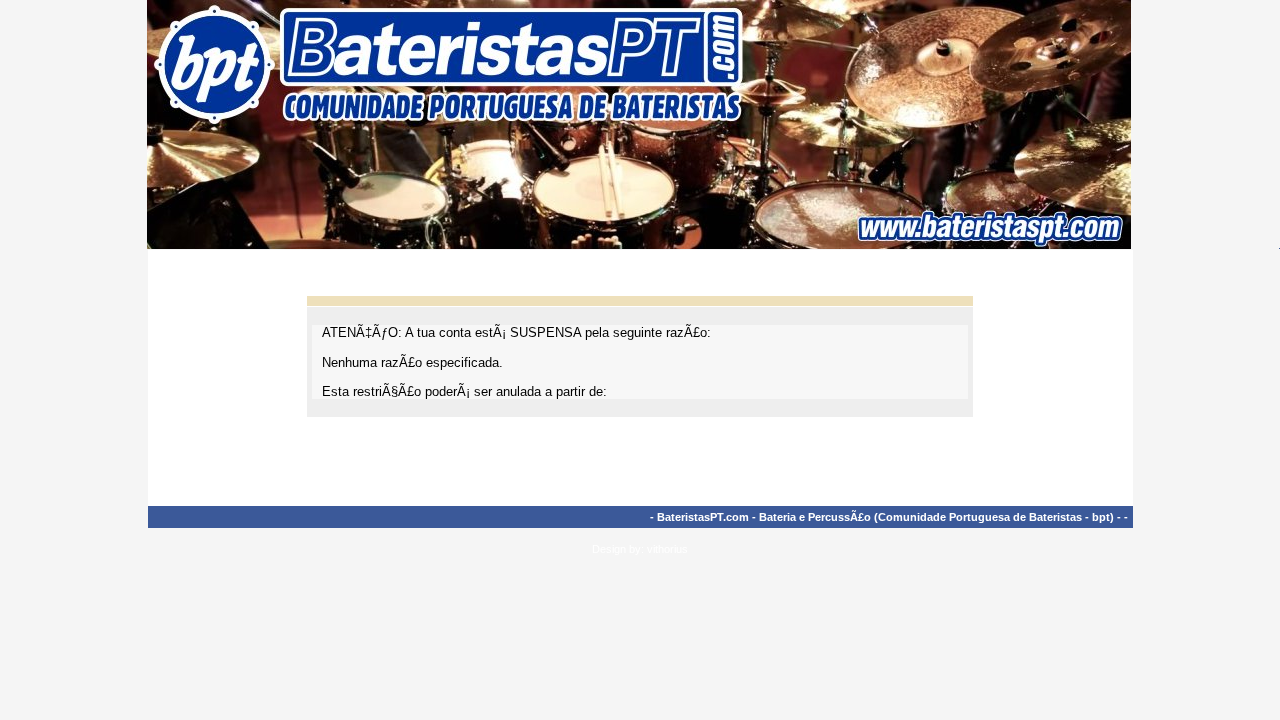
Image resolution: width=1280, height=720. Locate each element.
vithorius (667, 549)
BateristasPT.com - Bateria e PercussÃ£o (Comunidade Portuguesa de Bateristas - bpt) (885, 517)
